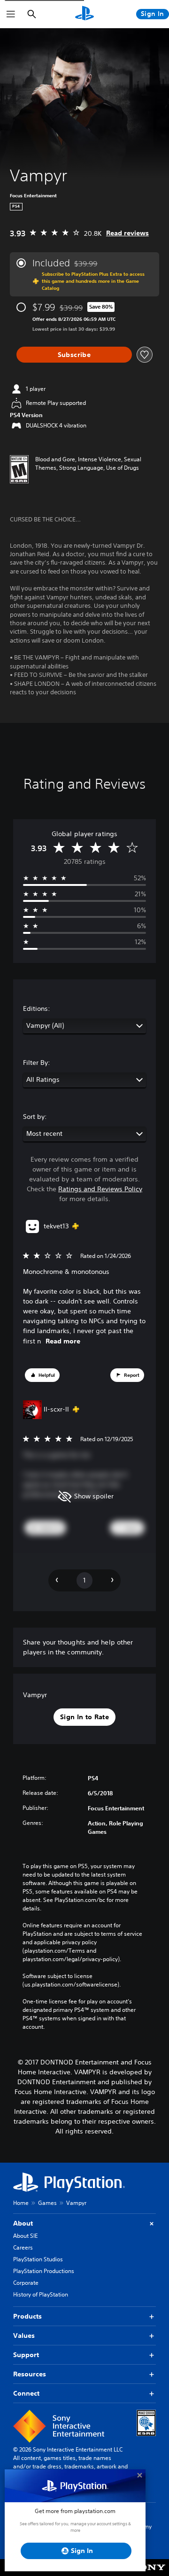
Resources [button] (30, 2374)
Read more (63, 1341)
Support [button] (26, 2355)
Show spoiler (94, 1496)
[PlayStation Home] (84, 14)
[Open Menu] (11, 14)
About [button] (23, 2223)
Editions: (37, 1009)
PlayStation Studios (38, 2259)
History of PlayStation (41, 2294)
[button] (42, 1375)
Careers (23, 2247)
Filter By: (37, 1063)
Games (47, 2203)
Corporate (26, 2283)
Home (21, 2203)
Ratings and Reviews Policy (100, 1189)
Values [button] (24, 2335)
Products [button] (27, 2316)
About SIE (25, 2236)
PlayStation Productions (44, 2271)
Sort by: (35, 1117)
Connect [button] (26, 2393)
